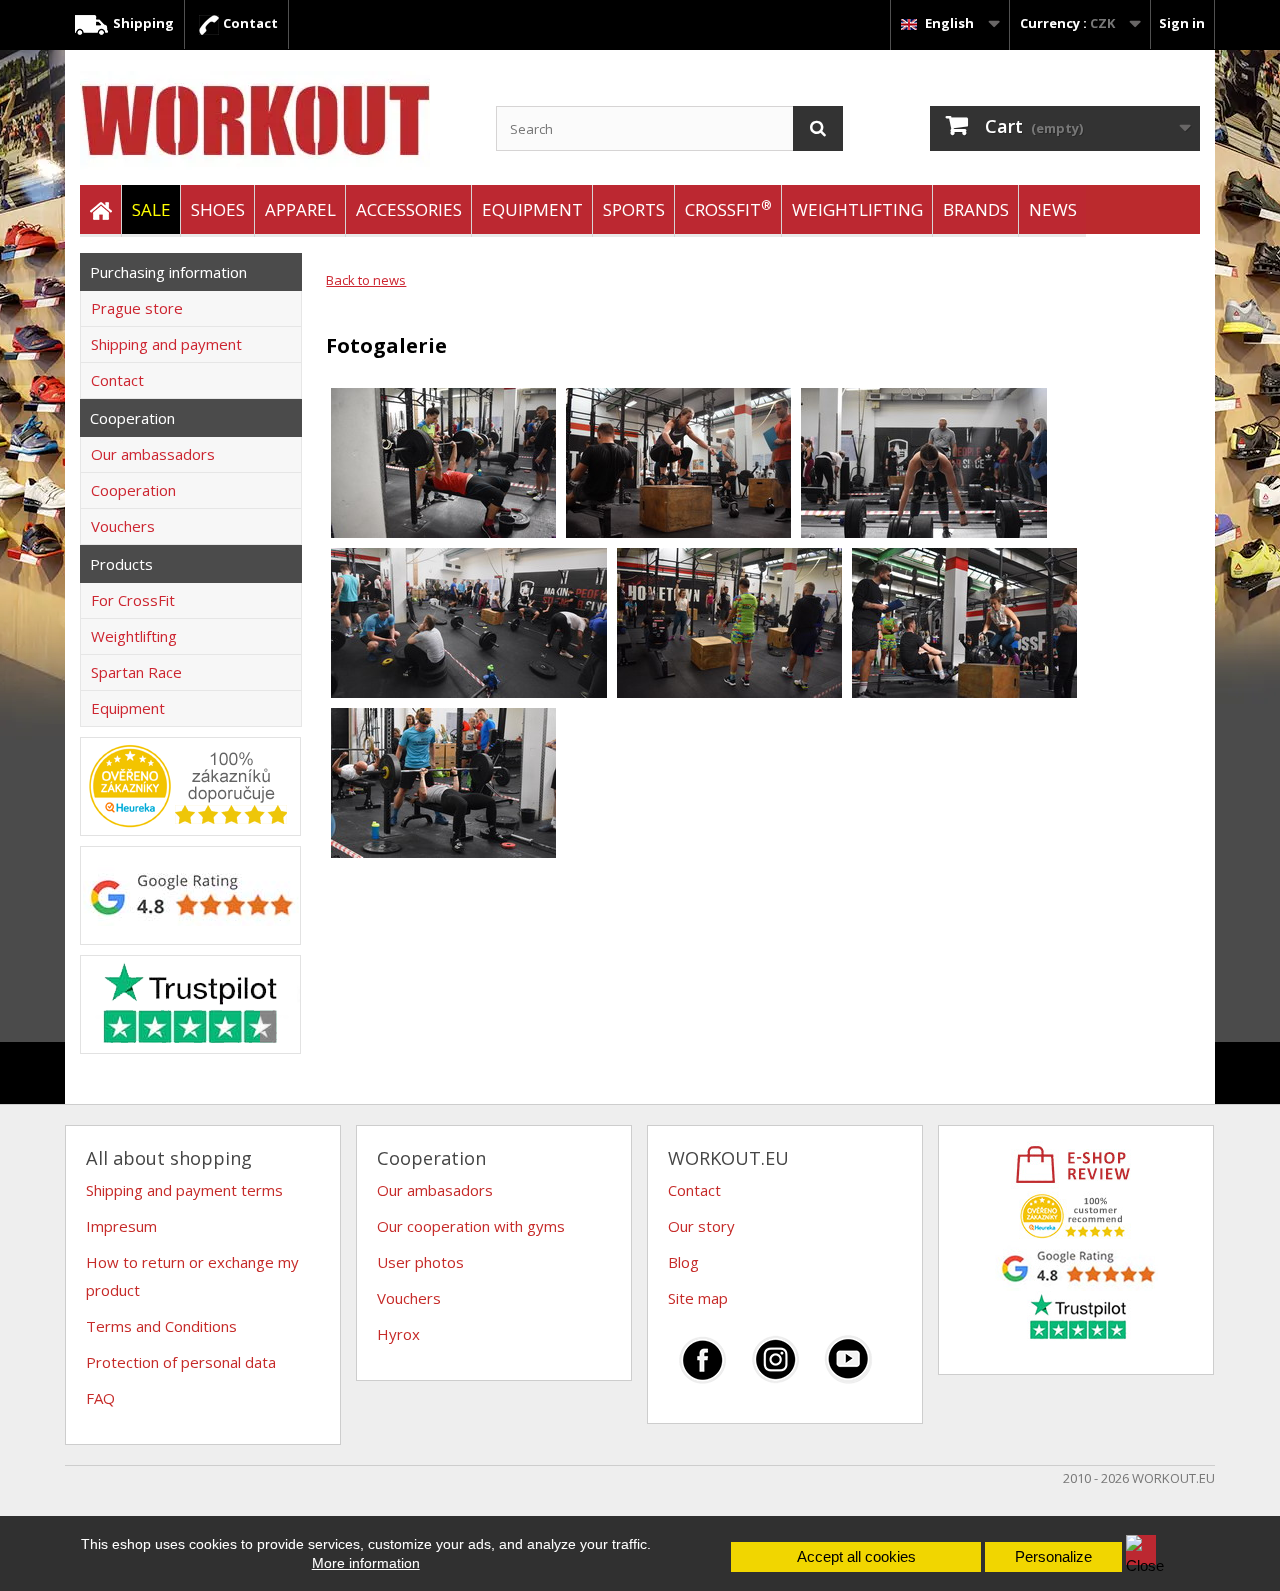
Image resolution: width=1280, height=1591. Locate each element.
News (1053, 209)
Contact (249, 23)
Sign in (1182, 23)
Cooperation (133, 490)
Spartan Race (136, 672)
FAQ (100, 1398)
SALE (151, 209)
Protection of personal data (181, 1362)
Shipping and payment (166, 344)
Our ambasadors (435, 1190)
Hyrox (398, 1334)
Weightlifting (857, 209)
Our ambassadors (153, 454)
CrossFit (728, 208)
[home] (100, 211)
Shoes (218, 209)
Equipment (532, 209)
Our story (701, 1226)
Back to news (366, 280)
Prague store (137, 308)
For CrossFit (133, 600)
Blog (683, 1262)
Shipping (142, 23)
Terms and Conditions (161, 1326)
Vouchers (123, 526)
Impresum (121, 1226)
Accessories (409, 209)
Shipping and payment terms (184, 1190)
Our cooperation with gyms (471, 1226)
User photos (420, 1262)
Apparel (300, 209)
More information (366, 1563)
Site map (698, 1298)
